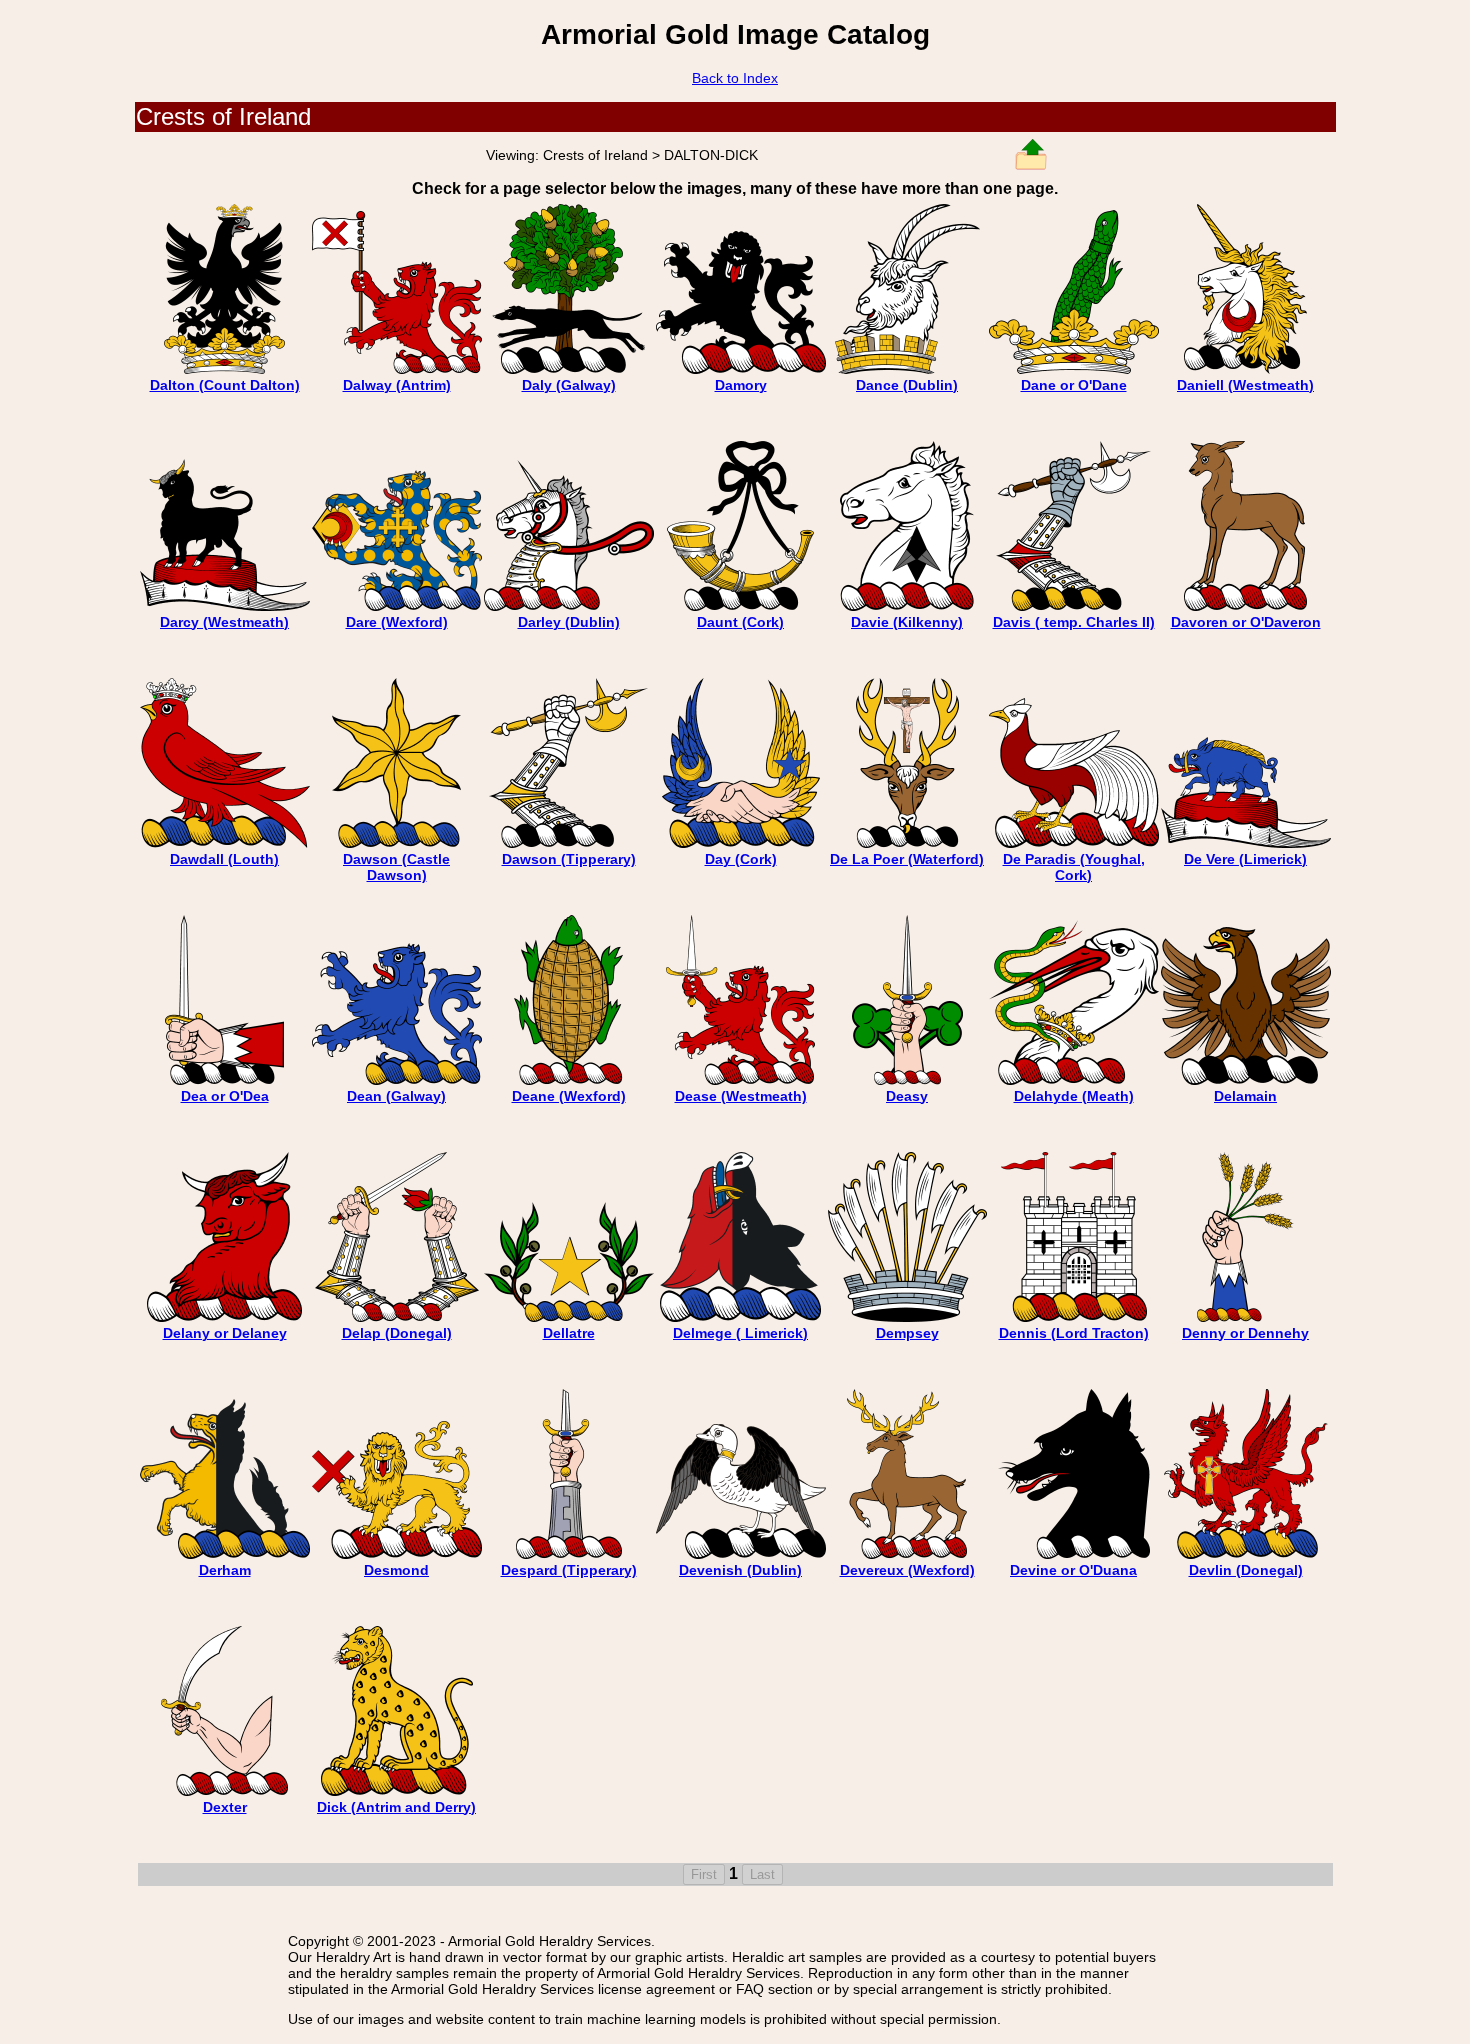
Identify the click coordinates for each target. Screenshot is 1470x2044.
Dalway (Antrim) (397, 385)
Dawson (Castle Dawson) (396, 867)
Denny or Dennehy (1245, 1333)
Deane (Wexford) (569, 1096)
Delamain (1245, 1096)
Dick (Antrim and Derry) (396, 1807)
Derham (225, 1570)
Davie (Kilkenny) (907, 622)
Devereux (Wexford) (907, 1570)
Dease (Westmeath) (741, 1096)
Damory (741, 385)
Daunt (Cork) (740, 622)
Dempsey (907, 1333)
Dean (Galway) (396, 1096)
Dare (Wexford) (397, 622)
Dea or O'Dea (225, 1096)
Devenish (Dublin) (740, 1570)
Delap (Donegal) (397, 1333)
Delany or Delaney (225, 1333)
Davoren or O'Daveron (1246, 622)
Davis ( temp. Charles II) (1074, 622)
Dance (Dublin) (907, 385)
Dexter (225, 1807)
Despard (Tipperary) (569, 1570)
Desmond (396, 1570)
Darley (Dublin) (569, 622)
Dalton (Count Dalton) (225, 385)
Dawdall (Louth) (224, 859)
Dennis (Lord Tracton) (1074, 1333)
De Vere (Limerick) (1245, 859)
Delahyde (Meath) (1074, 1096)
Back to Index (735, 78)
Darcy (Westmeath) (224, 622)
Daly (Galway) (569, 385)
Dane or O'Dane (1074, 385)
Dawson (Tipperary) (569, 859)
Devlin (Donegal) (1246, 1570)
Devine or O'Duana (1073, 1570)
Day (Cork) (741, 859)
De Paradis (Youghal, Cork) (1074, 867)
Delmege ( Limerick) (740, 1333)
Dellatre (569, 1333)
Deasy (907, 1096)
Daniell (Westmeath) (1245, 385)
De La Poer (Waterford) (907, 859)
